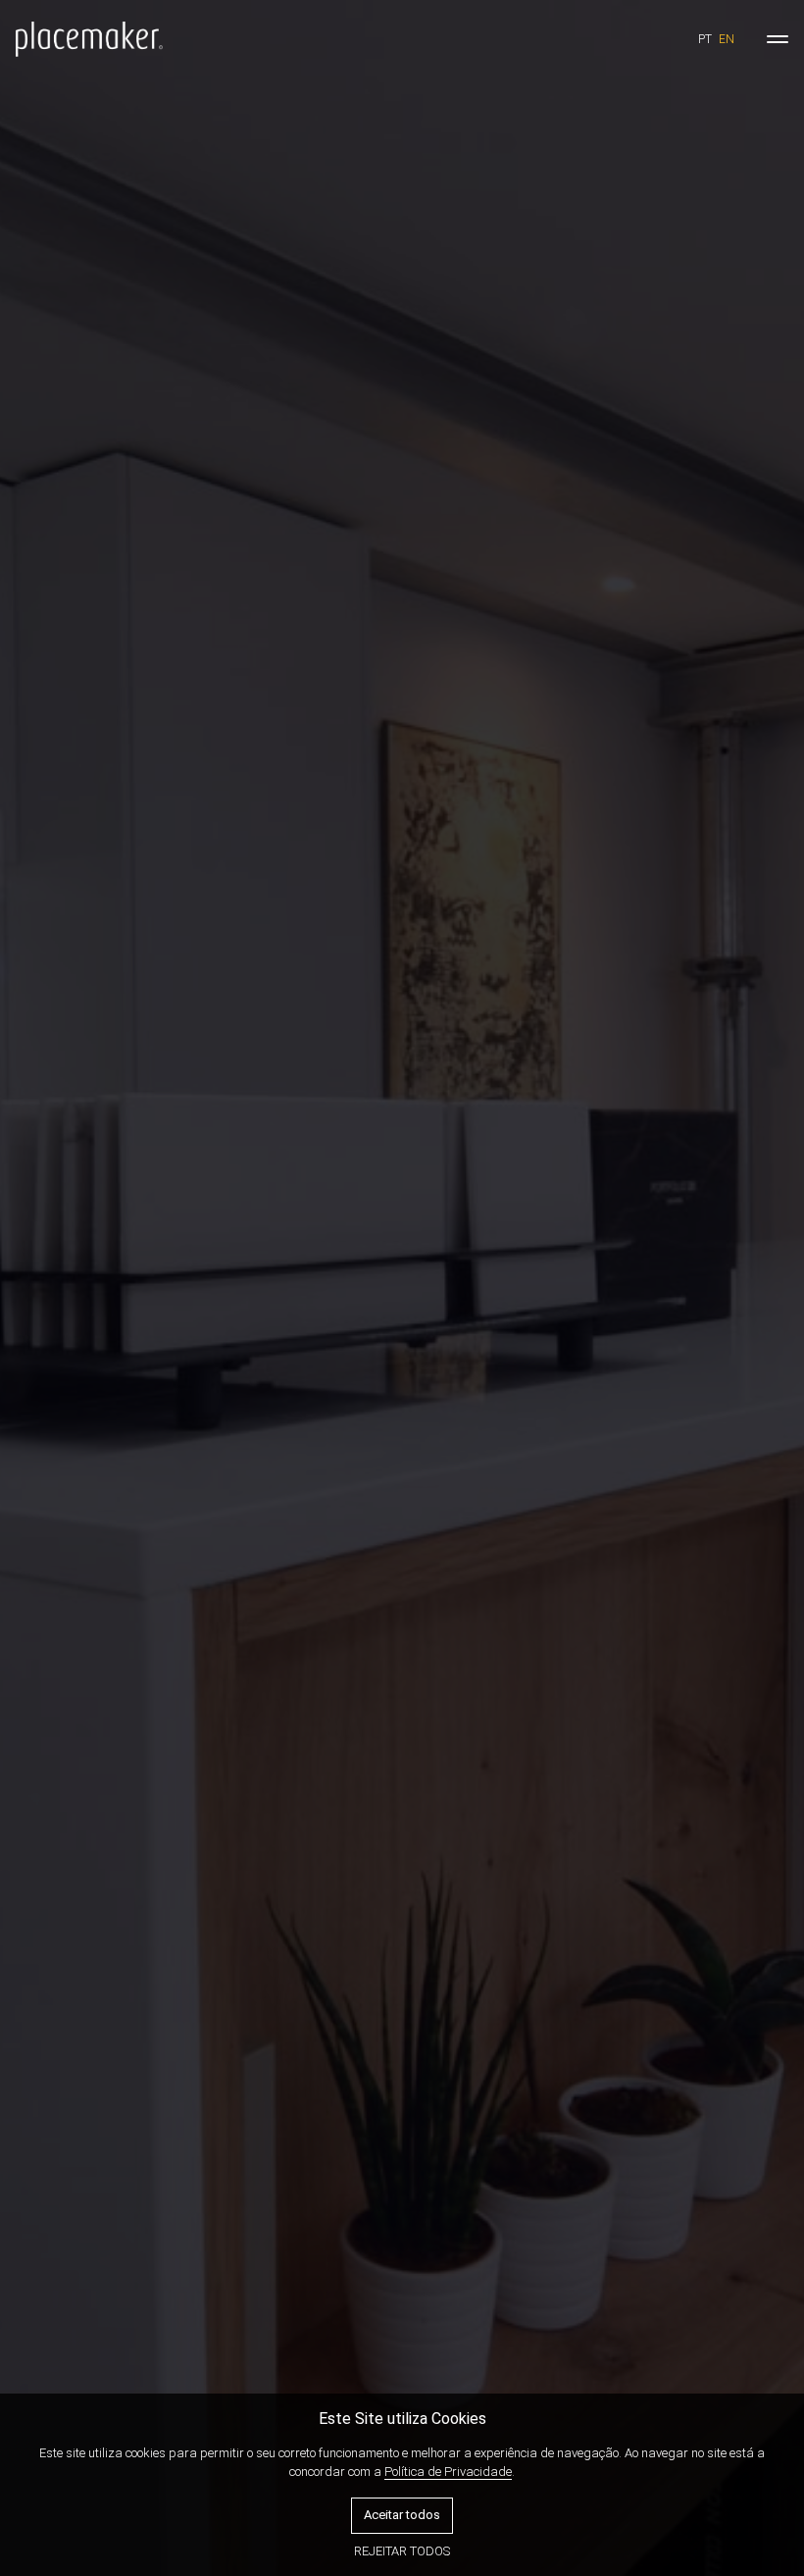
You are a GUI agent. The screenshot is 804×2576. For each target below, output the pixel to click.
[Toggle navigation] (778, 39)
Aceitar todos (402, 2515)
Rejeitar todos (402, 2551)
